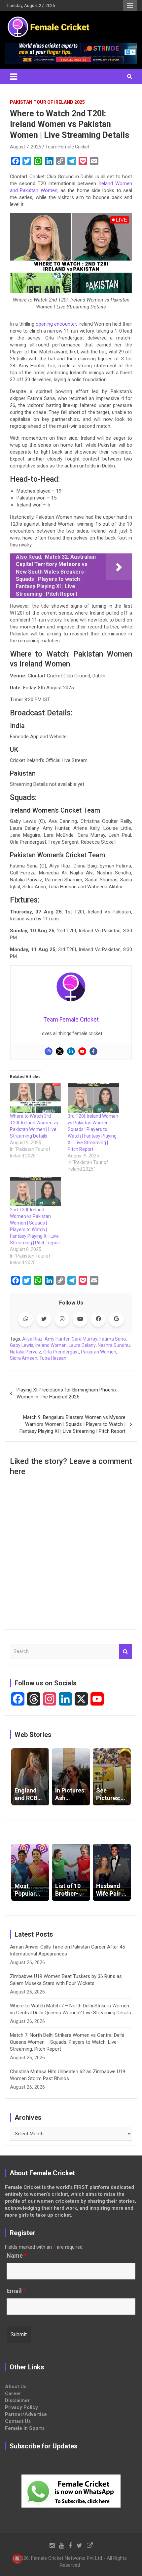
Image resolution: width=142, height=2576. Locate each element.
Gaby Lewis (22, 1345)
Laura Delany (82, 1345)
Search (125, 1651)
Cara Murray (85, 1339)
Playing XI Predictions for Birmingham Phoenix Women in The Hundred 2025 (67, 1393)
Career (13, 2394)
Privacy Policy (21, 2407)
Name (17, 2256)
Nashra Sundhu (114, 1345)
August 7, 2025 (26, 147)
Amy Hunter (57, 1339)
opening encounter (56, 324)
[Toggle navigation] (14, 77)
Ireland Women (51, 1345)
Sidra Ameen (24, 1358)
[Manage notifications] (17, 2559)
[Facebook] (93, 1051)
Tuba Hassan (53, 1358)
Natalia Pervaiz (26, 1352)
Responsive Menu (130, 6)
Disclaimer (17, 2400)
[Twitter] (60, 1051)
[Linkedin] (71, 1051)
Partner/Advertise (26, 2414)
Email (16, 2291)
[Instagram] (49, 1051)
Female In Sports (25, 2428)
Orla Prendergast (61, 1352)
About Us (16, 2387)
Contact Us (18, 2421)
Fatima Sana (113, 1339)
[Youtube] (82, 1051)
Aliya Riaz (32, 1339)
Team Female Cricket (67, 147)
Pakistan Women (99, 1352)
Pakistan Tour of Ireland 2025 (47, 102)
